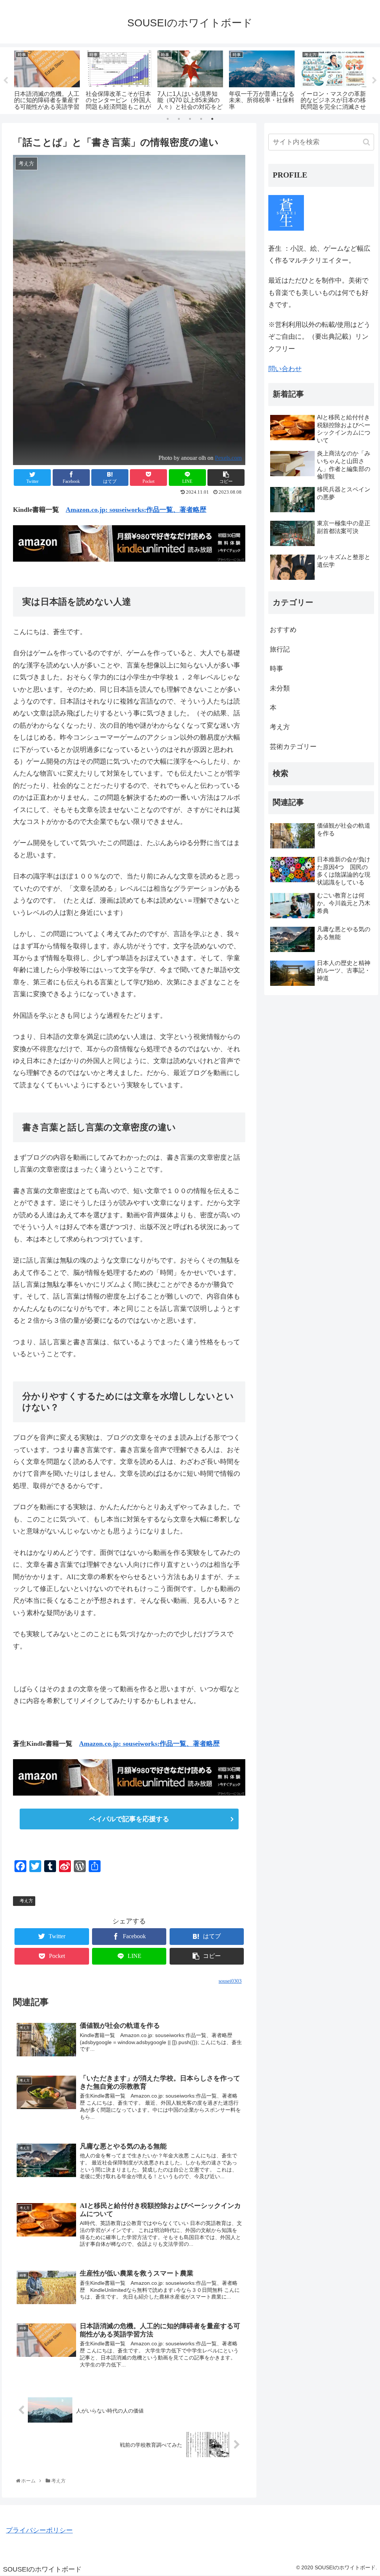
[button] (366, 142)
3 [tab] (190, 119)
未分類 (280, 688)
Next (374, 81)
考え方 (26, 1901)
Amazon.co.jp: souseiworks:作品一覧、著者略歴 (136, 510)
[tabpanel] (47, 79)
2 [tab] (179, 119)
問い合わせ (285, 369)
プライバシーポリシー (39, 2530)
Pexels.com (228, 458)
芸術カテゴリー (293, 747)
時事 (276, 669)
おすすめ (283, 630)
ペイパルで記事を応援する (129, 1819)
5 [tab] (212, 119)
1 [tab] (168, 119)
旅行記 (280, 649)
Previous (6, 81)
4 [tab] (201, 119)
